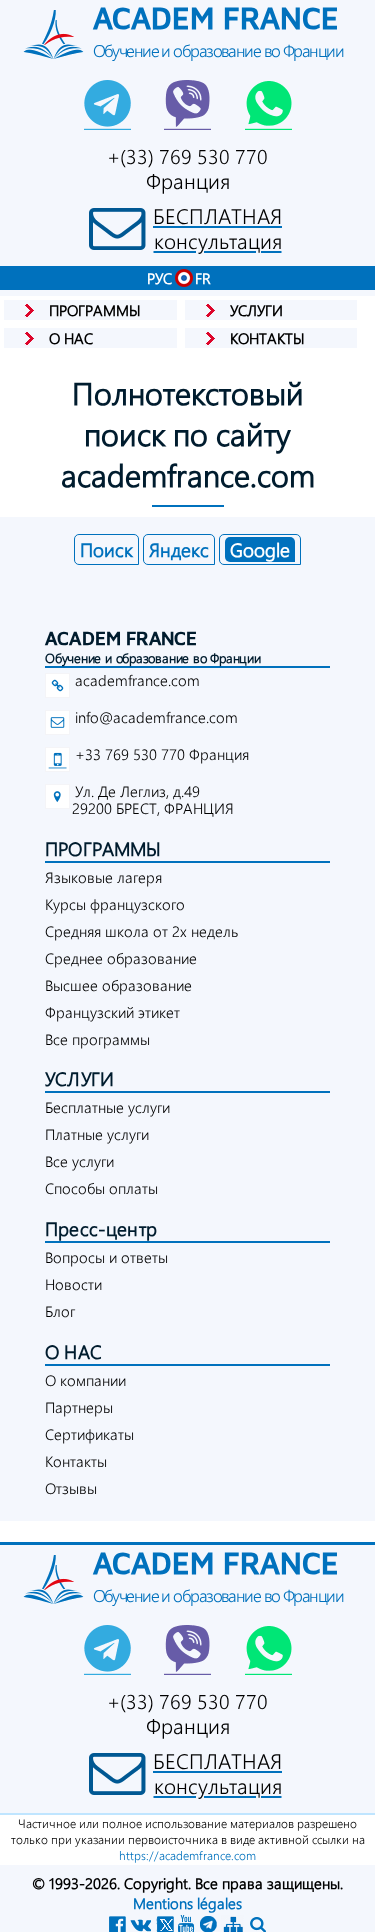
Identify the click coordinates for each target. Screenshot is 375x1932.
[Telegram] (108, 105)
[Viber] (188, 105)
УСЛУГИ (79, 1078)
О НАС (73, 1351)
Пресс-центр (101, 1228)
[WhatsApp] (268, 105)
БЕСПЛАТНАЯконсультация (217, 228)
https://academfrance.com (187, 1855)
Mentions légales (187, 1903)
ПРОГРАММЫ (103, 848)
